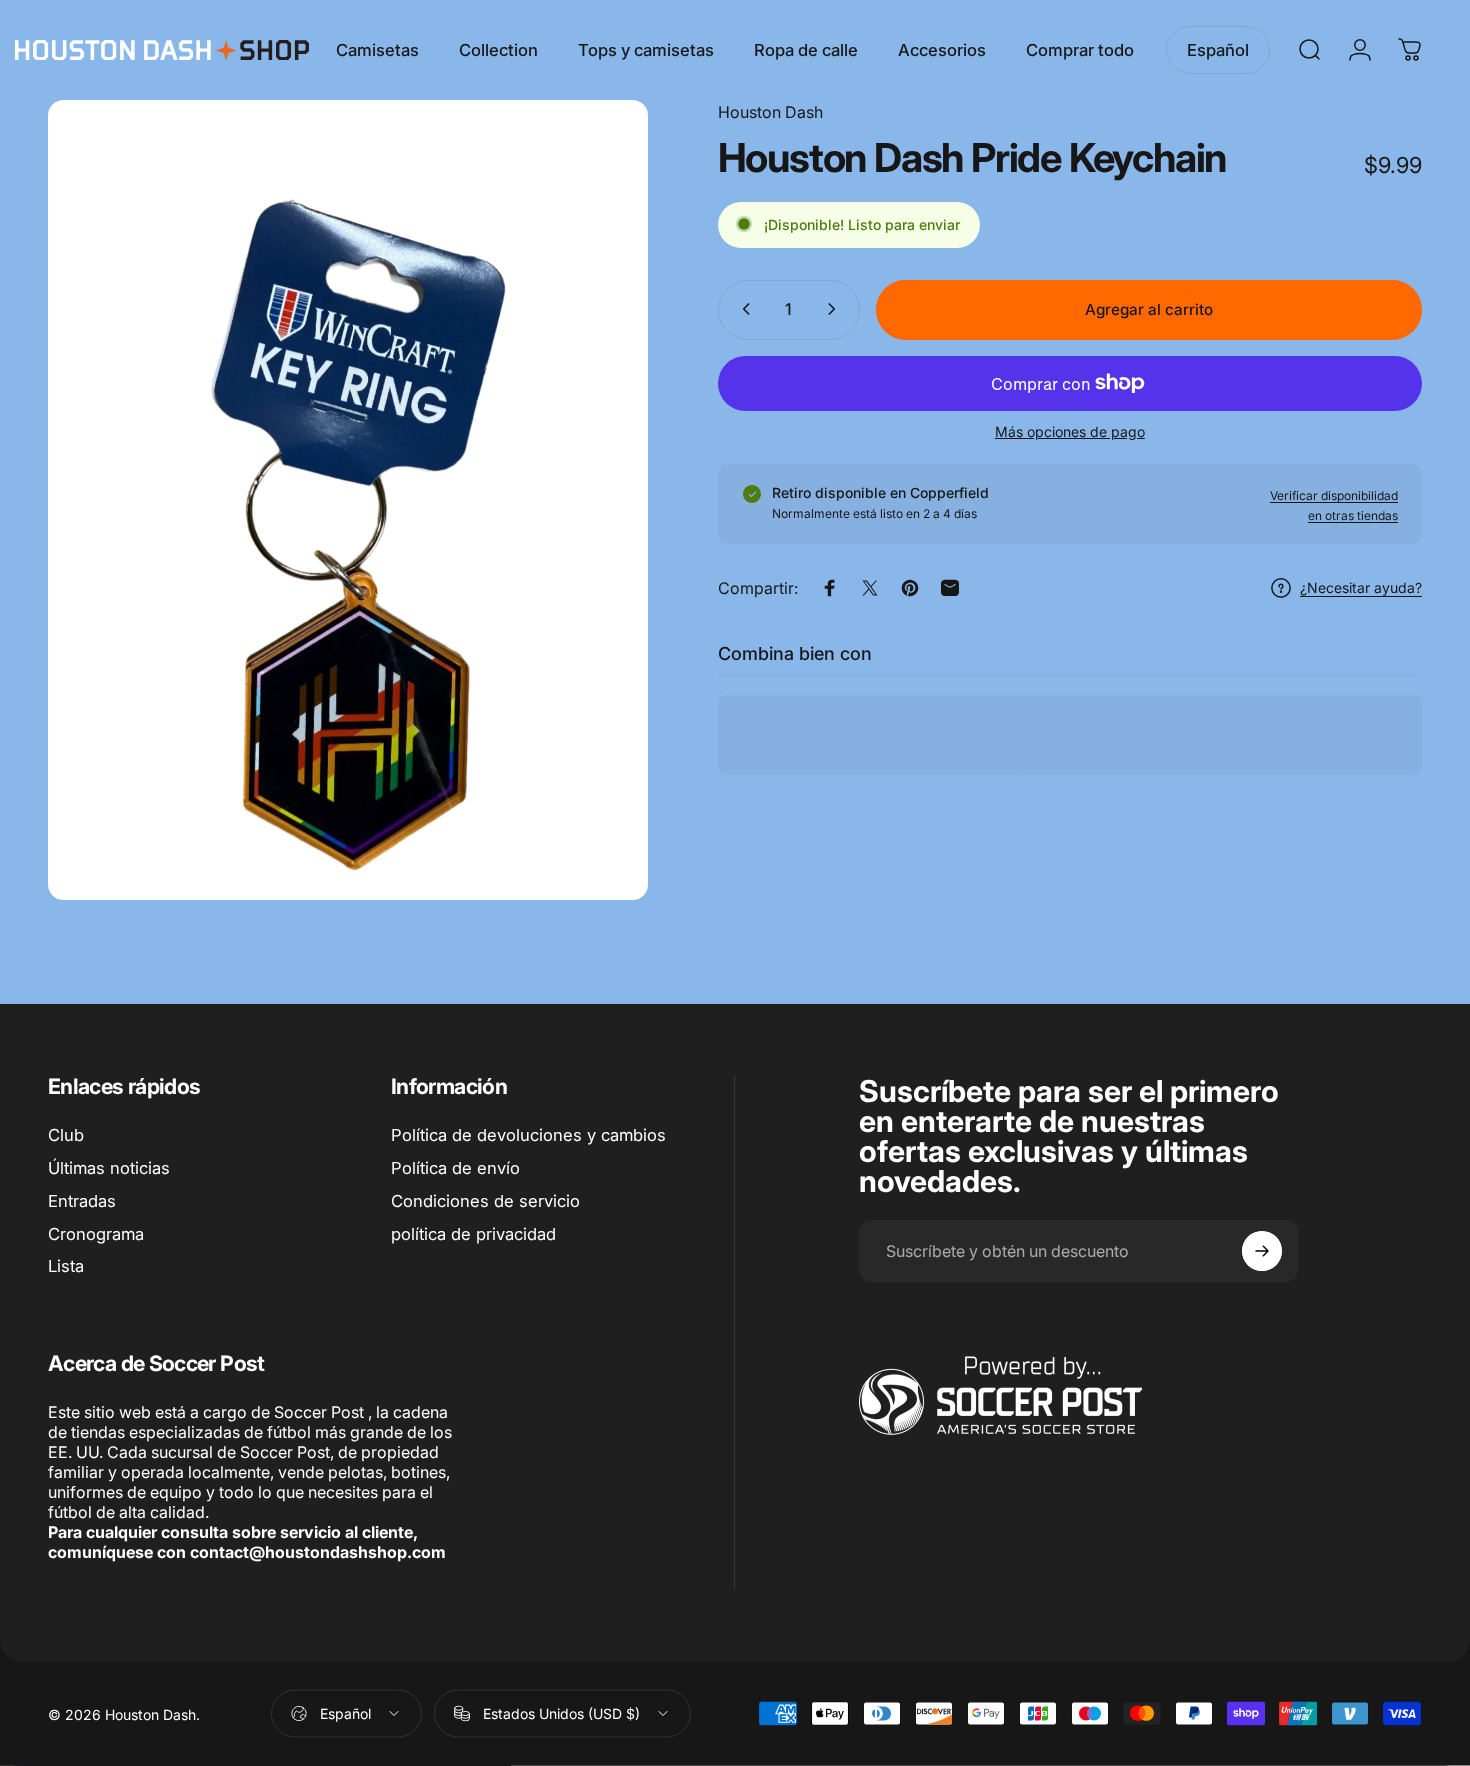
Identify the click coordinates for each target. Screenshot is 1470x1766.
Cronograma (96, 1234)
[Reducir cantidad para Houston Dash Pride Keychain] (742, 309)
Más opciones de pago (1070, 430)
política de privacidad (473, 1234)
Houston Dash (770, 112)
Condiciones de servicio (485, 1201)
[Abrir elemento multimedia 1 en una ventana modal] (348, 500)
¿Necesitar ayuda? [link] (1361, 587)
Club (66, 1135)
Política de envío (455, 1168)
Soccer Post (319, 1412)
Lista (66, 1266)
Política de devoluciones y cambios (528, 1135)
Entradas (82, 1201)
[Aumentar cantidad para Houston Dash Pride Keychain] (836, 309)
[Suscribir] (1262, 1251)
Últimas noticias (109, 1168)
